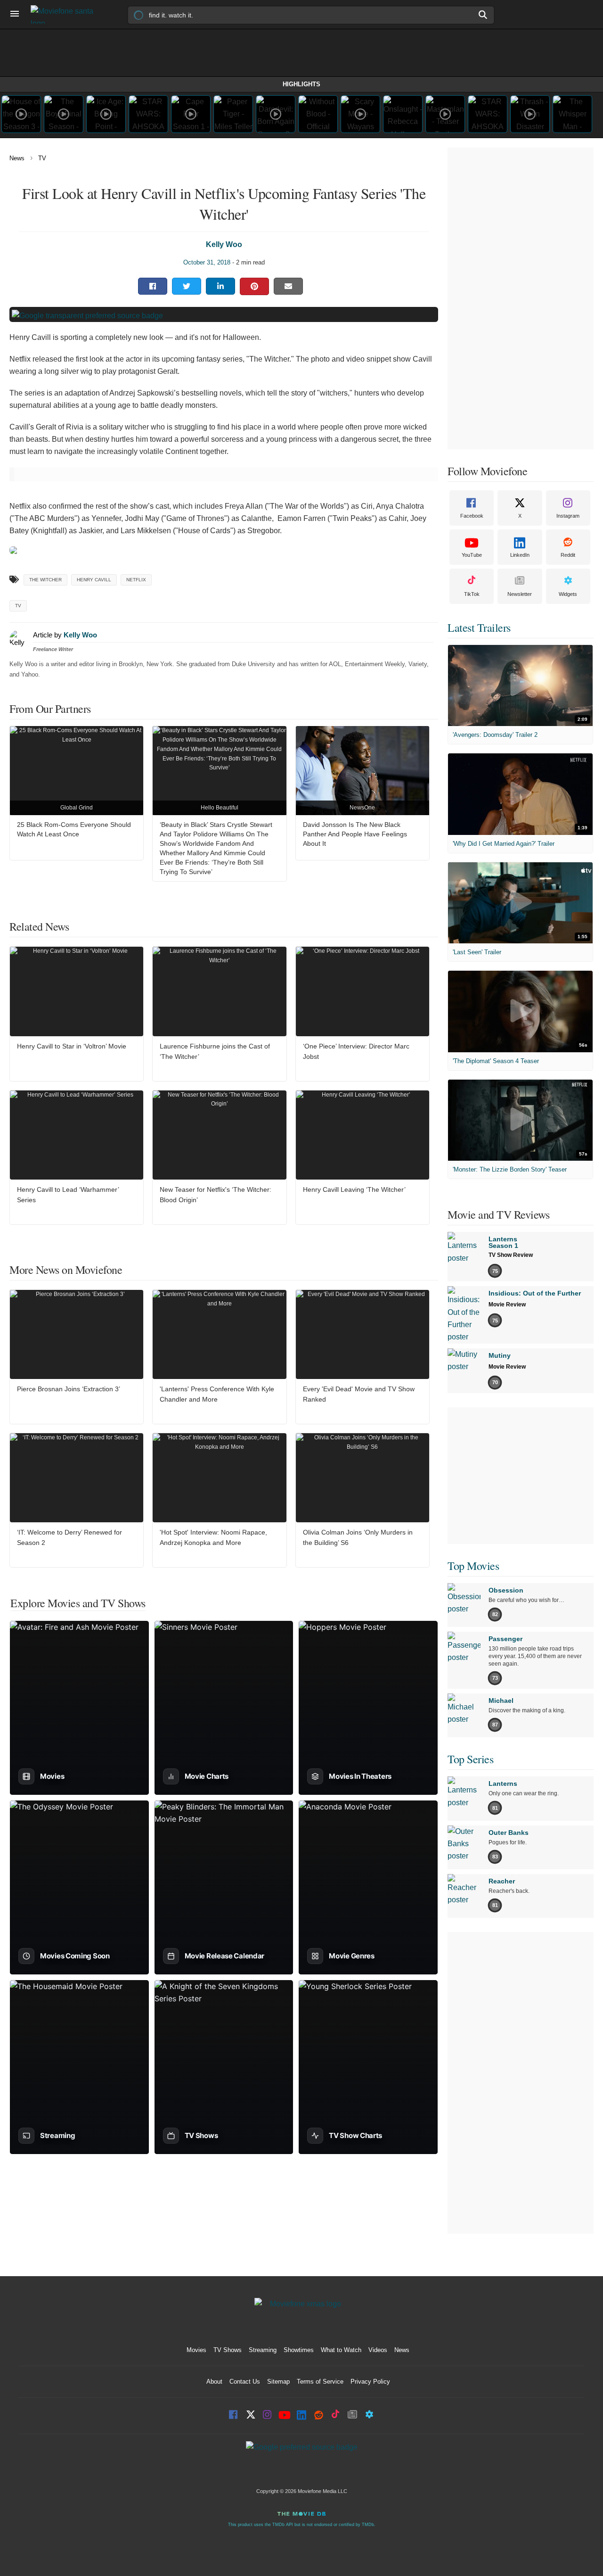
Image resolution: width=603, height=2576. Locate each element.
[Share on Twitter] (187, 286)
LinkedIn (520, 555)
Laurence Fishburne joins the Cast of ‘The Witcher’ (215, 1051)
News (17, 158)
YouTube (472, 555)
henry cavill (94, 580)
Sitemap (278, 2382)
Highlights (301, 84)
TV (42, 158)
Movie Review (507, 1305)
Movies (196, 2350)
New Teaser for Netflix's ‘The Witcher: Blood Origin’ (216, 1195)
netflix (136, 580)
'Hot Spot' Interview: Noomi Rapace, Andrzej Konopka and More (213, 1537)
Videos (378, 2350)
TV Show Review (511, 1255)
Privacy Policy (370, 2382)
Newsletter (520, 594)
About (214, 2382)
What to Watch (341, 2350)
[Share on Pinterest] (254, 286)
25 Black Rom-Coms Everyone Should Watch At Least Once (74, 829)
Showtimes (299, 2350)
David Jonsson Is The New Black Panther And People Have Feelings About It (355, 834)
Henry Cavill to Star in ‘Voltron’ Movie (72, 1046)
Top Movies (473, 1566)
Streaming (263, 2350)
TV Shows (228, 2350)
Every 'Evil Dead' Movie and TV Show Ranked (359, 1394)
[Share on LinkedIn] (220, 286)
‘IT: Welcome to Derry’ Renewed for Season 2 (69, 1537)
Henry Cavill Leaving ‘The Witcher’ (354, 1189)
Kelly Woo (224, 244)
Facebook (472, 516)
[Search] (483, 15)
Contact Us (245, 2382)
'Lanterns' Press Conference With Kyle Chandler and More (217, 1394)
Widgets (568, 594)
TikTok (472, 594)
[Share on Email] (288, 286)
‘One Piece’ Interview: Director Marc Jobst (356, 1051)
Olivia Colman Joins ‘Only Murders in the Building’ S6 (358, 1537)
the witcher (45, 580)
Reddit (568, 555)
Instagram (568, 516)
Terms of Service (320, 2382)
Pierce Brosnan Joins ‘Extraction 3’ (69, 1389)
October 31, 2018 (207, 262)
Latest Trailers (479, 627)
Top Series (470, 1759)
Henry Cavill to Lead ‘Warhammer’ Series (68, 1195)
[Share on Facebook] (153, 286)
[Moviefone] (66, 14)
